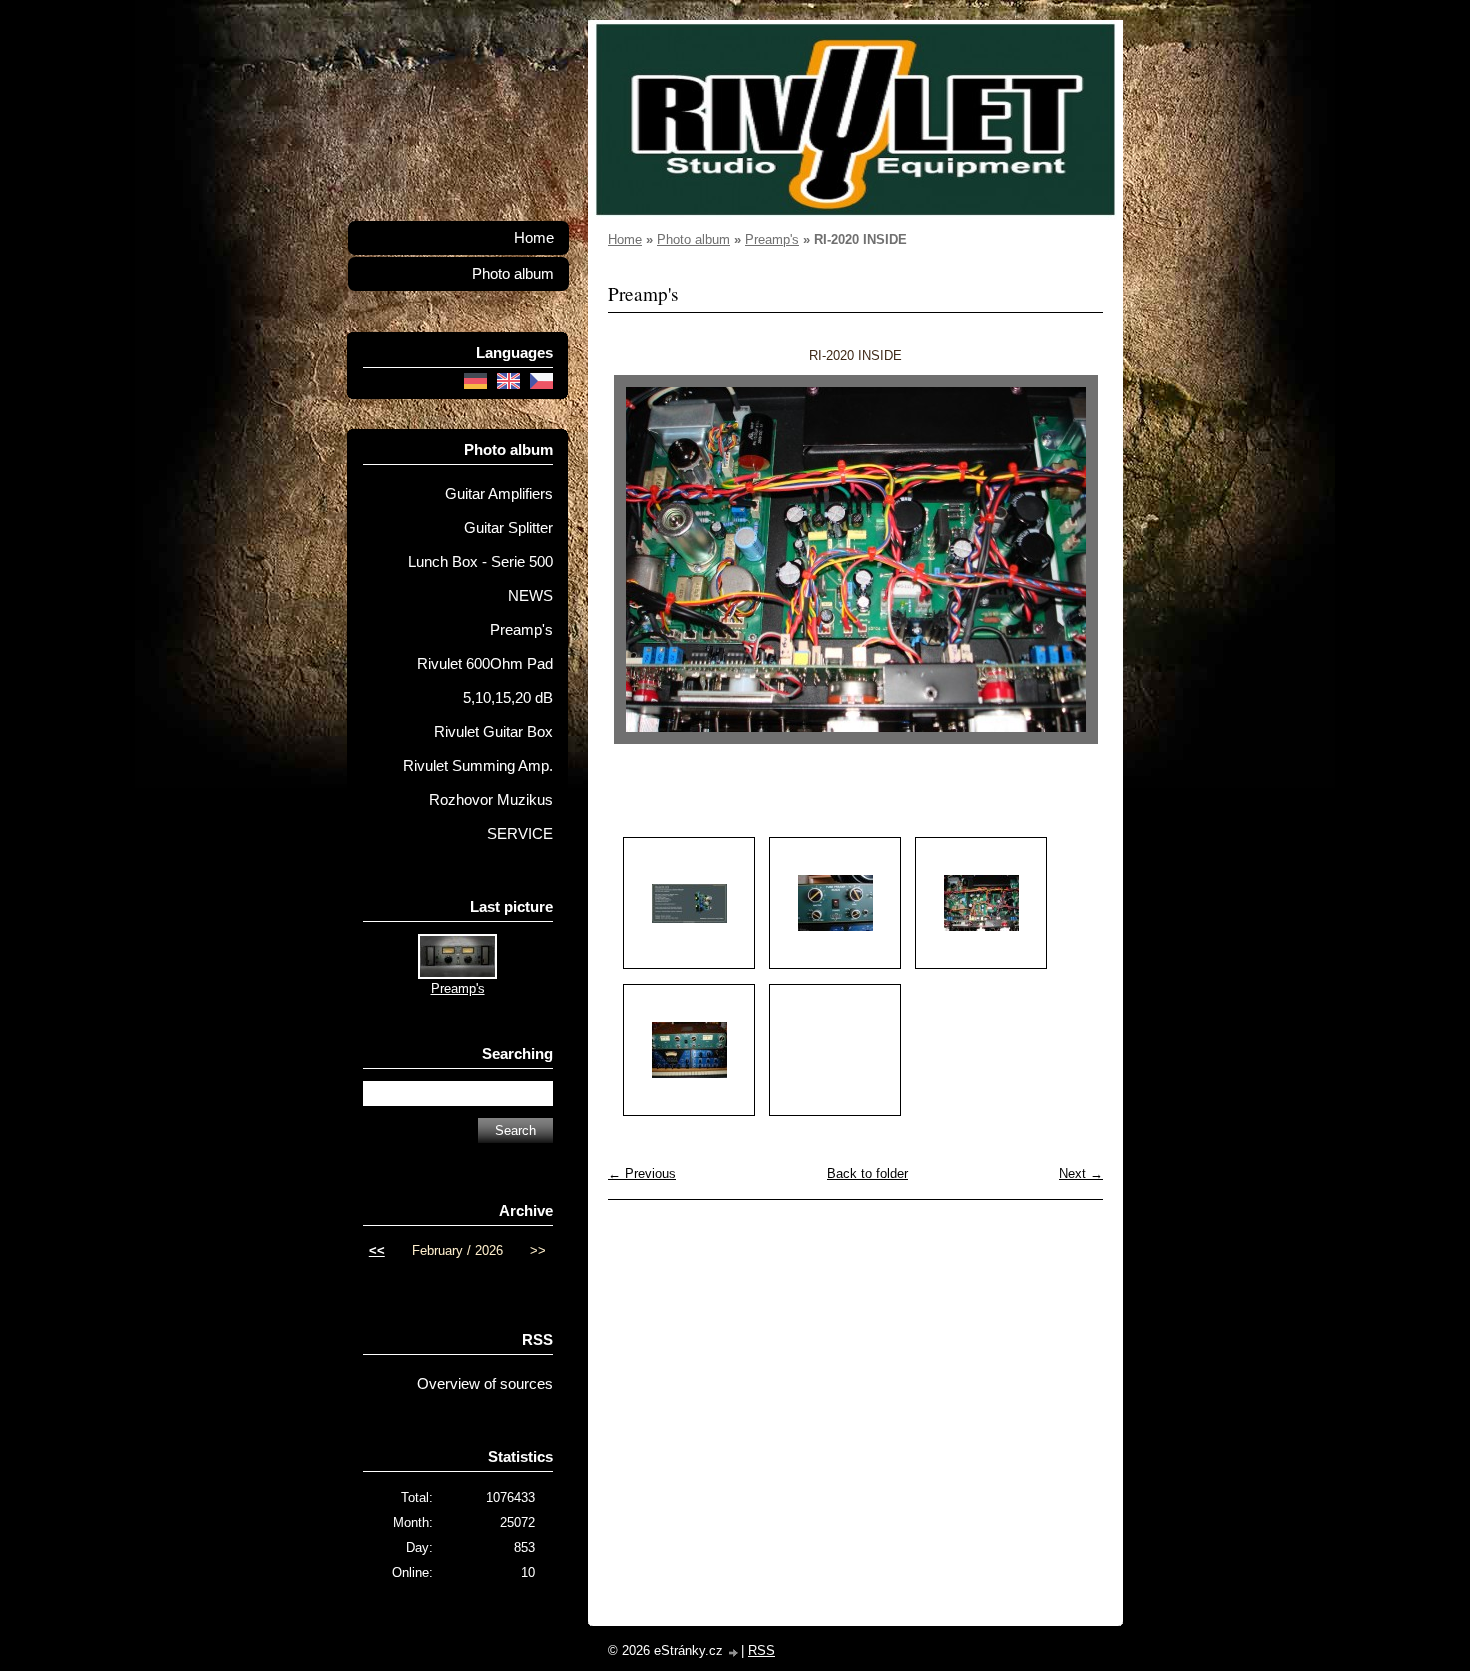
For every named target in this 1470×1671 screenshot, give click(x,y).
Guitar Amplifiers (499, 494)
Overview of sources (485, 1384)
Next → (1081, 1173)
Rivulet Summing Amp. (478, 766)
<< (377, 1250)
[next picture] (1070, 559)
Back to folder (867, 1173)
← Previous (642, 1173)
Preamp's (772, 239)
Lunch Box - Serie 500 (480, 562)
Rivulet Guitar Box (493, 732)
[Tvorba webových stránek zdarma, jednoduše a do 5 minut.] (734, 1652)
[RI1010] (689, 903)
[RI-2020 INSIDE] (981, 903)
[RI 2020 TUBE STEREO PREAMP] (689, 1050)
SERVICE (520, 834)
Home (625, 239)
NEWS (530, 596)
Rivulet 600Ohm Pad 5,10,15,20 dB (485, 681)
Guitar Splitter (508, 528)
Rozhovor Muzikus (491, 800)
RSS (761, 1650)
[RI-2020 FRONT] (835, 903)
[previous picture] (640, 559)
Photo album (693, 239)
